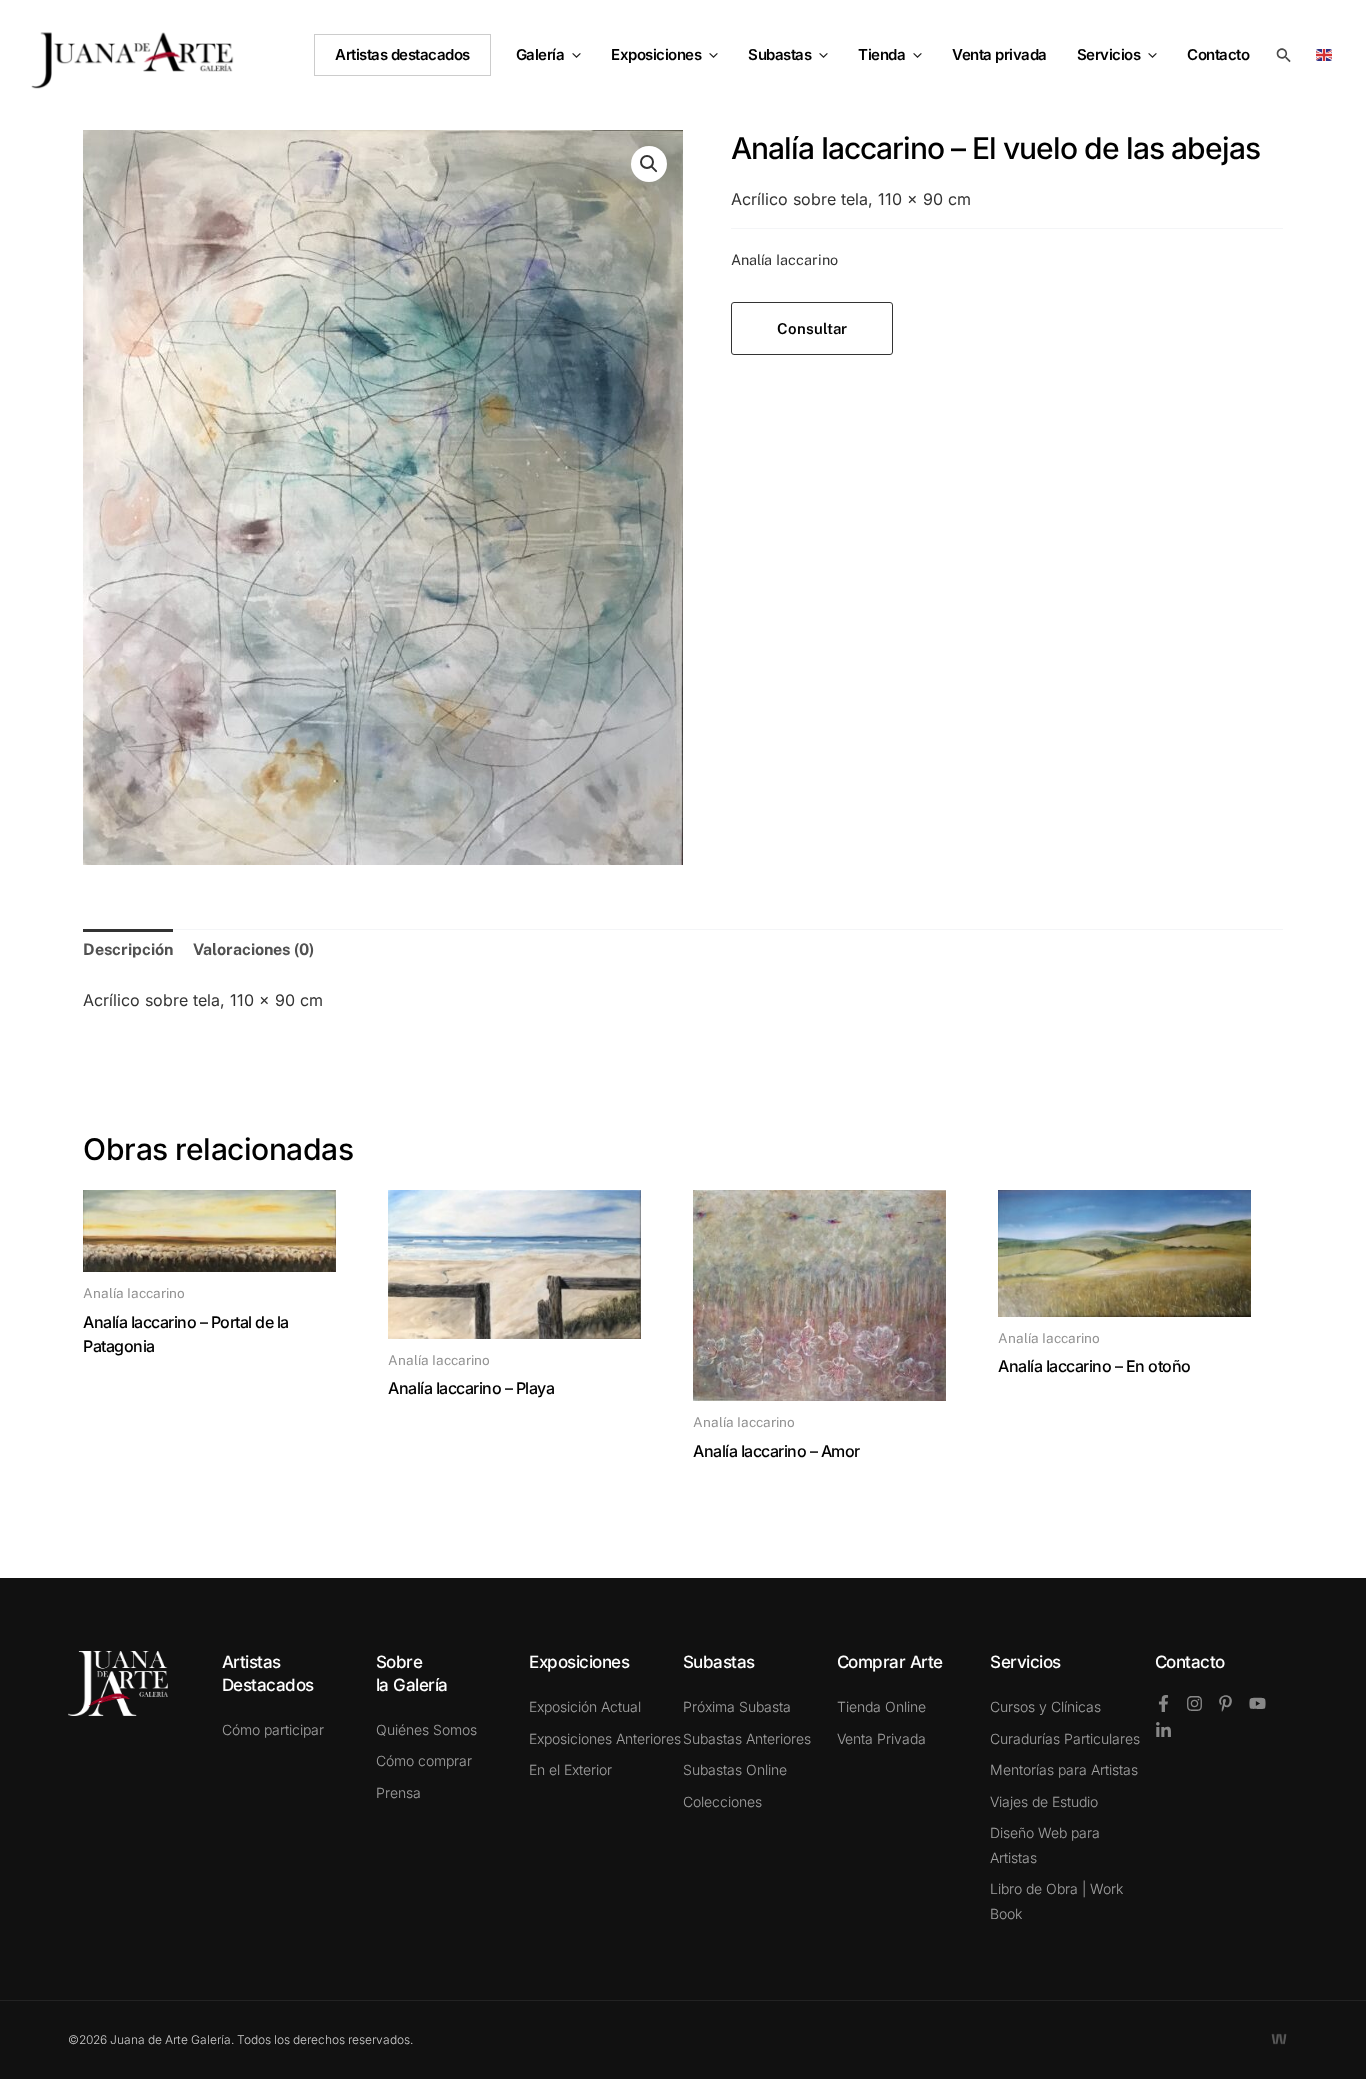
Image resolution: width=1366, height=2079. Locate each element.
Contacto (1190, 1662)
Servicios (1109, 54)
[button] (572, 55)
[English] (1327, 53)
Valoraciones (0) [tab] (253, 949)
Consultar (812, 328)
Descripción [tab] (128, 949)
